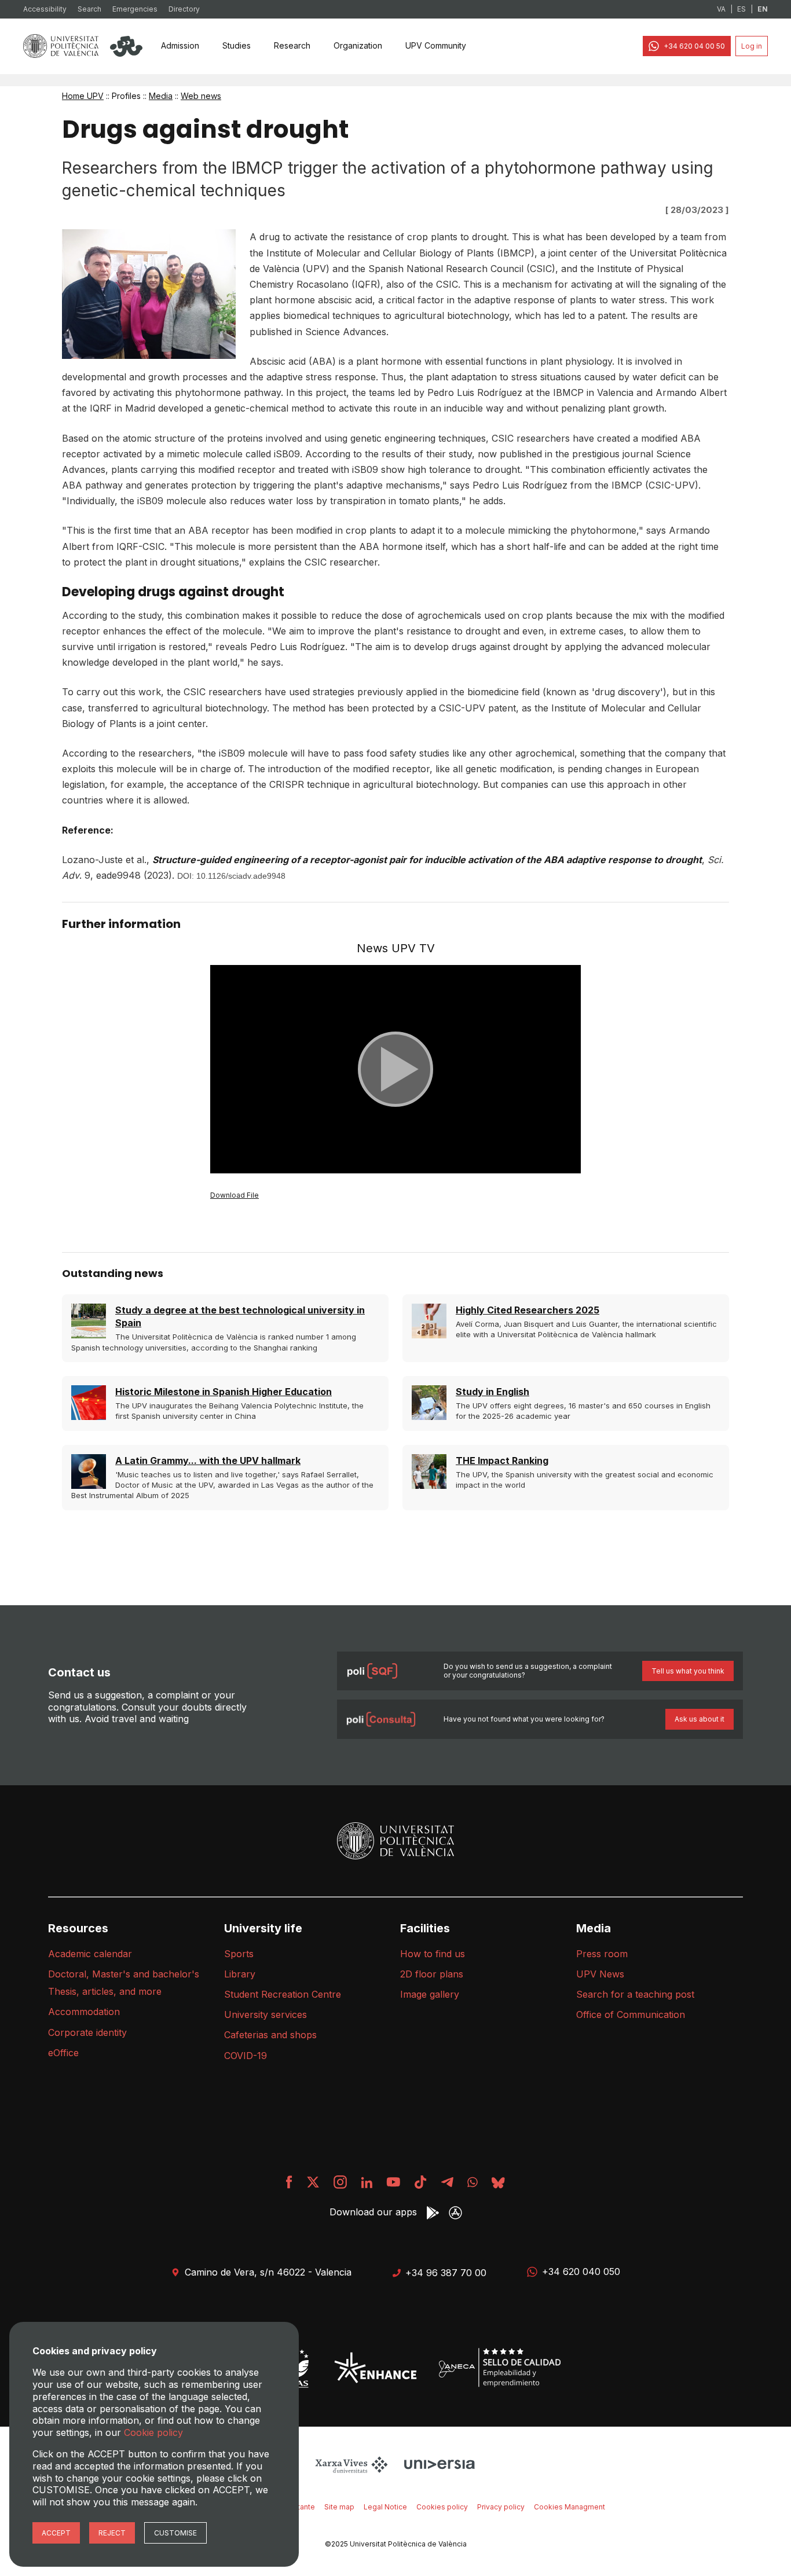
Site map (339, 2507)
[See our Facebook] (289, 2182)
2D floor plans (432, 1974)
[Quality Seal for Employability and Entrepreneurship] (500, 2368)
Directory (184, 9)
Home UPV (83, 96)
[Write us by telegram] (447, 2182)
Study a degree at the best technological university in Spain (240, 1316)
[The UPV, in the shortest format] (420, 2182)
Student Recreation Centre (283, 1994)
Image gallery (430, 1994)
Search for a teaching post (635, 1994)
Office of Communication (631, 2014)
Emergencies (135, 9)
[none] (180, 46)
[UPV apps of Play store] (433, 2213)
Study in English (492, 1392)
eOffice (63, 2053)
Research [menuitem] (292, 45)
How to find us (433, 1954)
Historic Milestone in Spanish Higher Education (224, 1392)
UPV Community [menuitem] (436, 45)
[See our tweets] (313, 2182)
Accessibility (45, 9)
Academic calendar (90, 1954)
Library (240, 1974)
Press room (602, 1954)
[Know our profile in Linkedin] (367, 2182)
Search (89, 9)
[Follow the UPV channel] (473, 2182)
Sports (239, 1954)
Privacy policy (501, 2507)
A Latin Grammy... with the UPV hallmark (208, 1461)
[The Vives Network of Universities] (353, 2464)
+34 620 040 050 (581, 2272)
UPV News (600, 1974)
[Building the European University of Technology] (376, 2368)
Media (161, 96)
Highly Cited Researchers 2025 (528, 1310)
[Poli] (126, 46)
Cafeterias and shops (270, 2035)
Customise (175, 2533)
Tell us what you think (688, 1671)
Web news (201, 96)
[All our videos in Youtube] (393, 2182)
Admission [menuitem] (180, 45)
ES (741, 9)
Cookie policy (153, 2432)
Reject (112, 2533)
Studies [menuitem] (237, 45)
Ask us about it (700, 1719)
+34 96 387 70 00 (446, 2273)
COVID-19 (246, 2056)
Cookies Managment (570, 2507)
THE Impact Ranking (502, 1461)
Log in (752, 46)
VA (721, 9)
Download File (235, 1195)
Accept (56, 2533)
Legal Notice (385, 2507)
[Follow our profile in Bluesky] (498, 2182)
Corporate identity (87, 2032)
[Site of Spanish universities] (440, 2464)
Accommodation (84, 2012)
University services (266, 2014)
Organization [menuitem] (358, 45)
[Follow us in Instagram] (340, 2182)
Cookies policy (442, 2507)
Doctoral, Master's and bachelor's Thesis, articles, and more (124, 1983)
